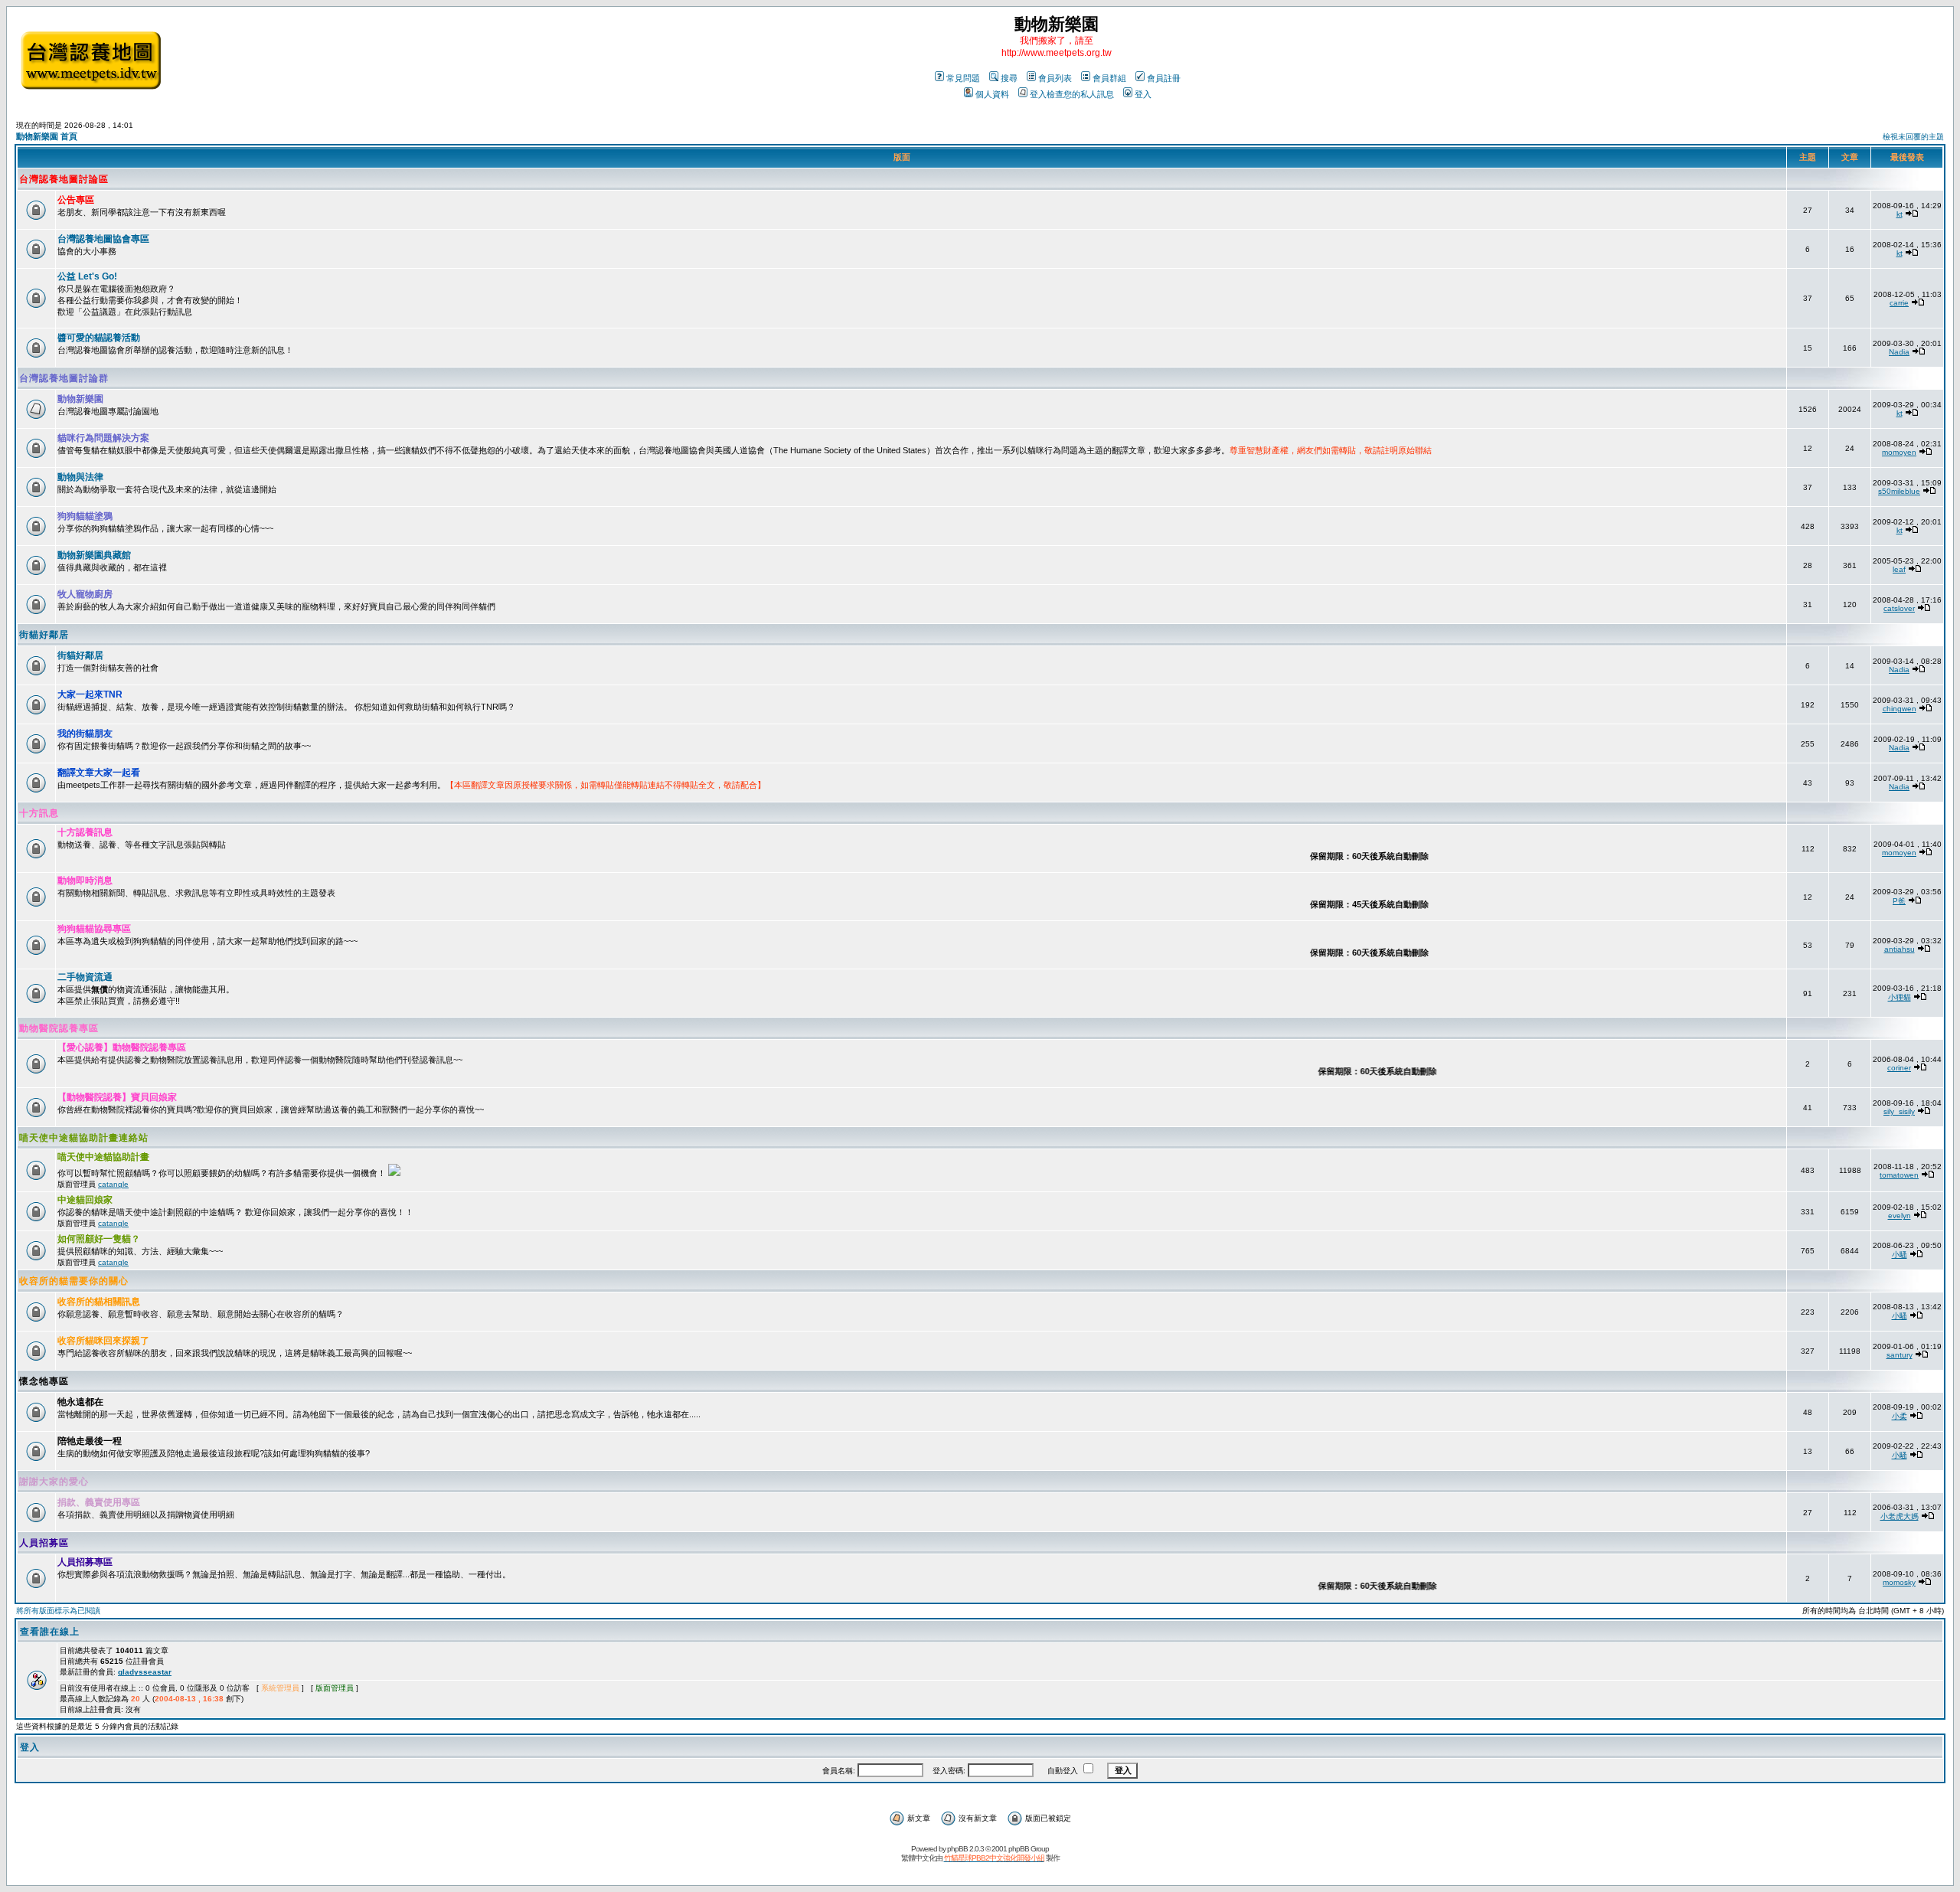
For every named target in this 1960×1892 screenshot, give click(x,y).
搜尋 (1009, 78)
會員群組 (1109, 78)
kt (1900, 214)
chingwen (1900, 709)
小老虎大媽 (1900, 1516)
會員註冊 (1164, 78)
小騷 (1900, 1255)
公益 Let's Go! (87, 276)
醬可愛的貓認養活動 (99, 338)
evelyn (1900, 1216)
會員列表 (1055, 78)
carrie (1899, 303)
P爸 (1899, 901)
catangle (113, 1184)
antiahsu (1900, 949)
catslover (1899, 608)
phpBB (957, 1849)
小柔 (1900, 1416)
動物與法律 (80, 477)
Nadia (1899, 352)
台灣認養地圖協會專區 (103, 239)
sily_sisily (1899, 1111)
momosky (1899, 1582)
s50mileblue (1899, 491)
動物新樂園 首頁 (47, 136)
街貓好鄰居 (44, 635)
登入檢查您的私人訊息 (1072, 94)
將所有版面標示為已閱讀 (58, 1611)
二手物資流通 (85, 977)
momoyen (1899, 452)
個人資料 (992, 94)
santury (1900, 1355)
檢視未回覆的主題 (1913, 137)
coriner (1899, 1068)
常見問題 (963, 78)
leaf (1899, 569)
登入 (1143, 94)
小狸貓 (1900, 997)
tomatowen (1899, 1175)
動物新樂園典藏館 (94, 555)
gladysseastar (145, 1672)
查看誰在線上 (50, 1632)
